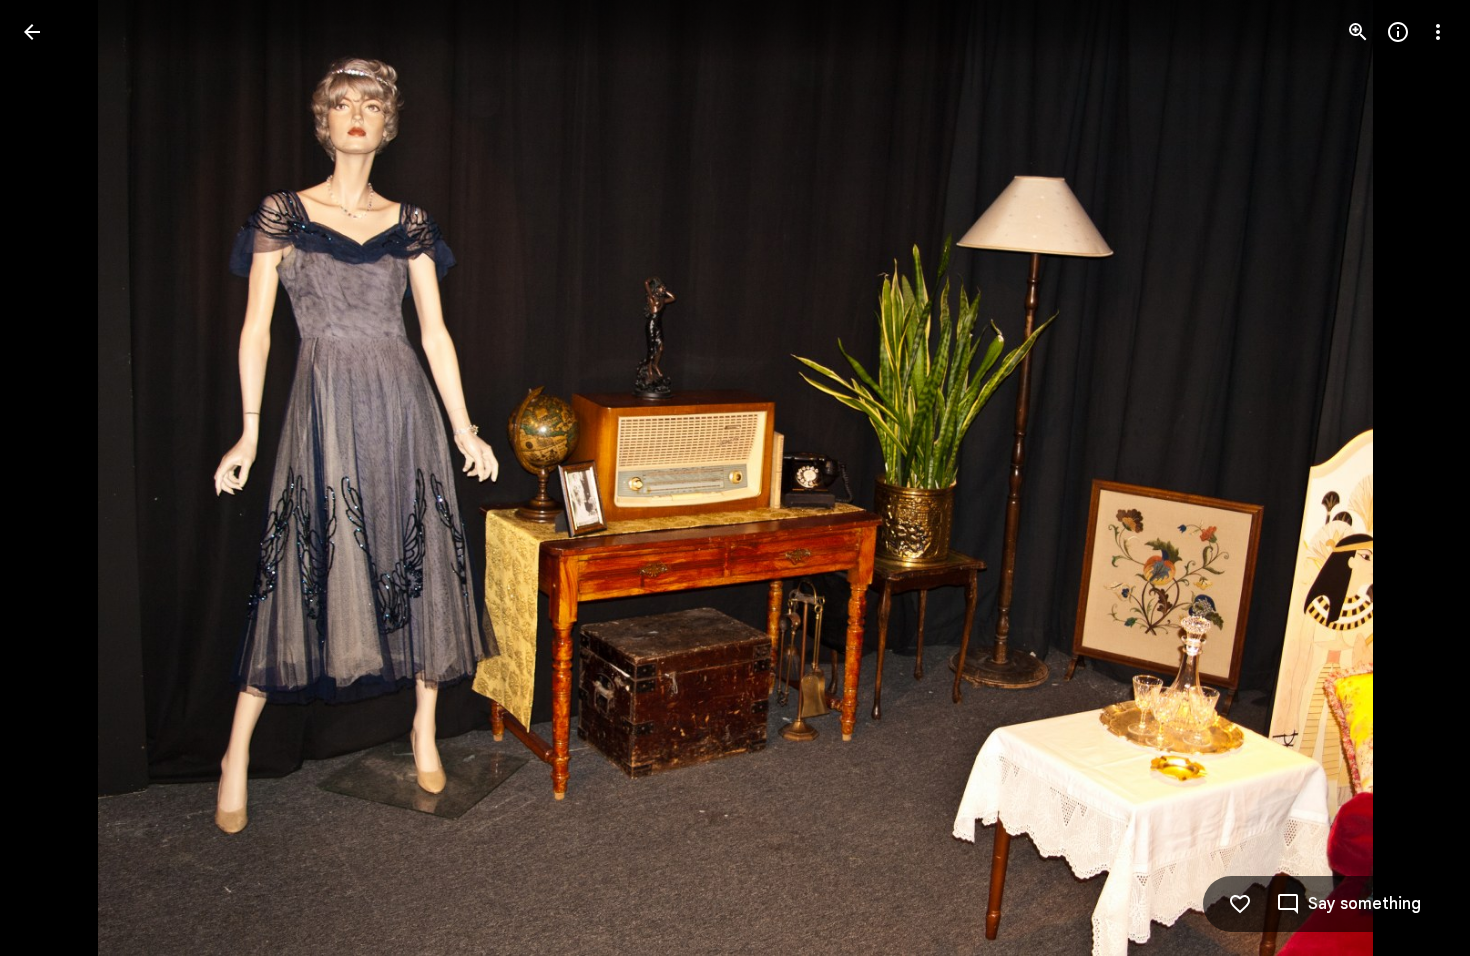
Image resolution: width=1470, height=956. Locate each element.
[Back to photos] (32, 32)
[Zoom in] (1358, 32)
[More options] (1438, 32)
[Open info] (1398, 32)
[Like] (1240, 904)
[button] (56, 478)
